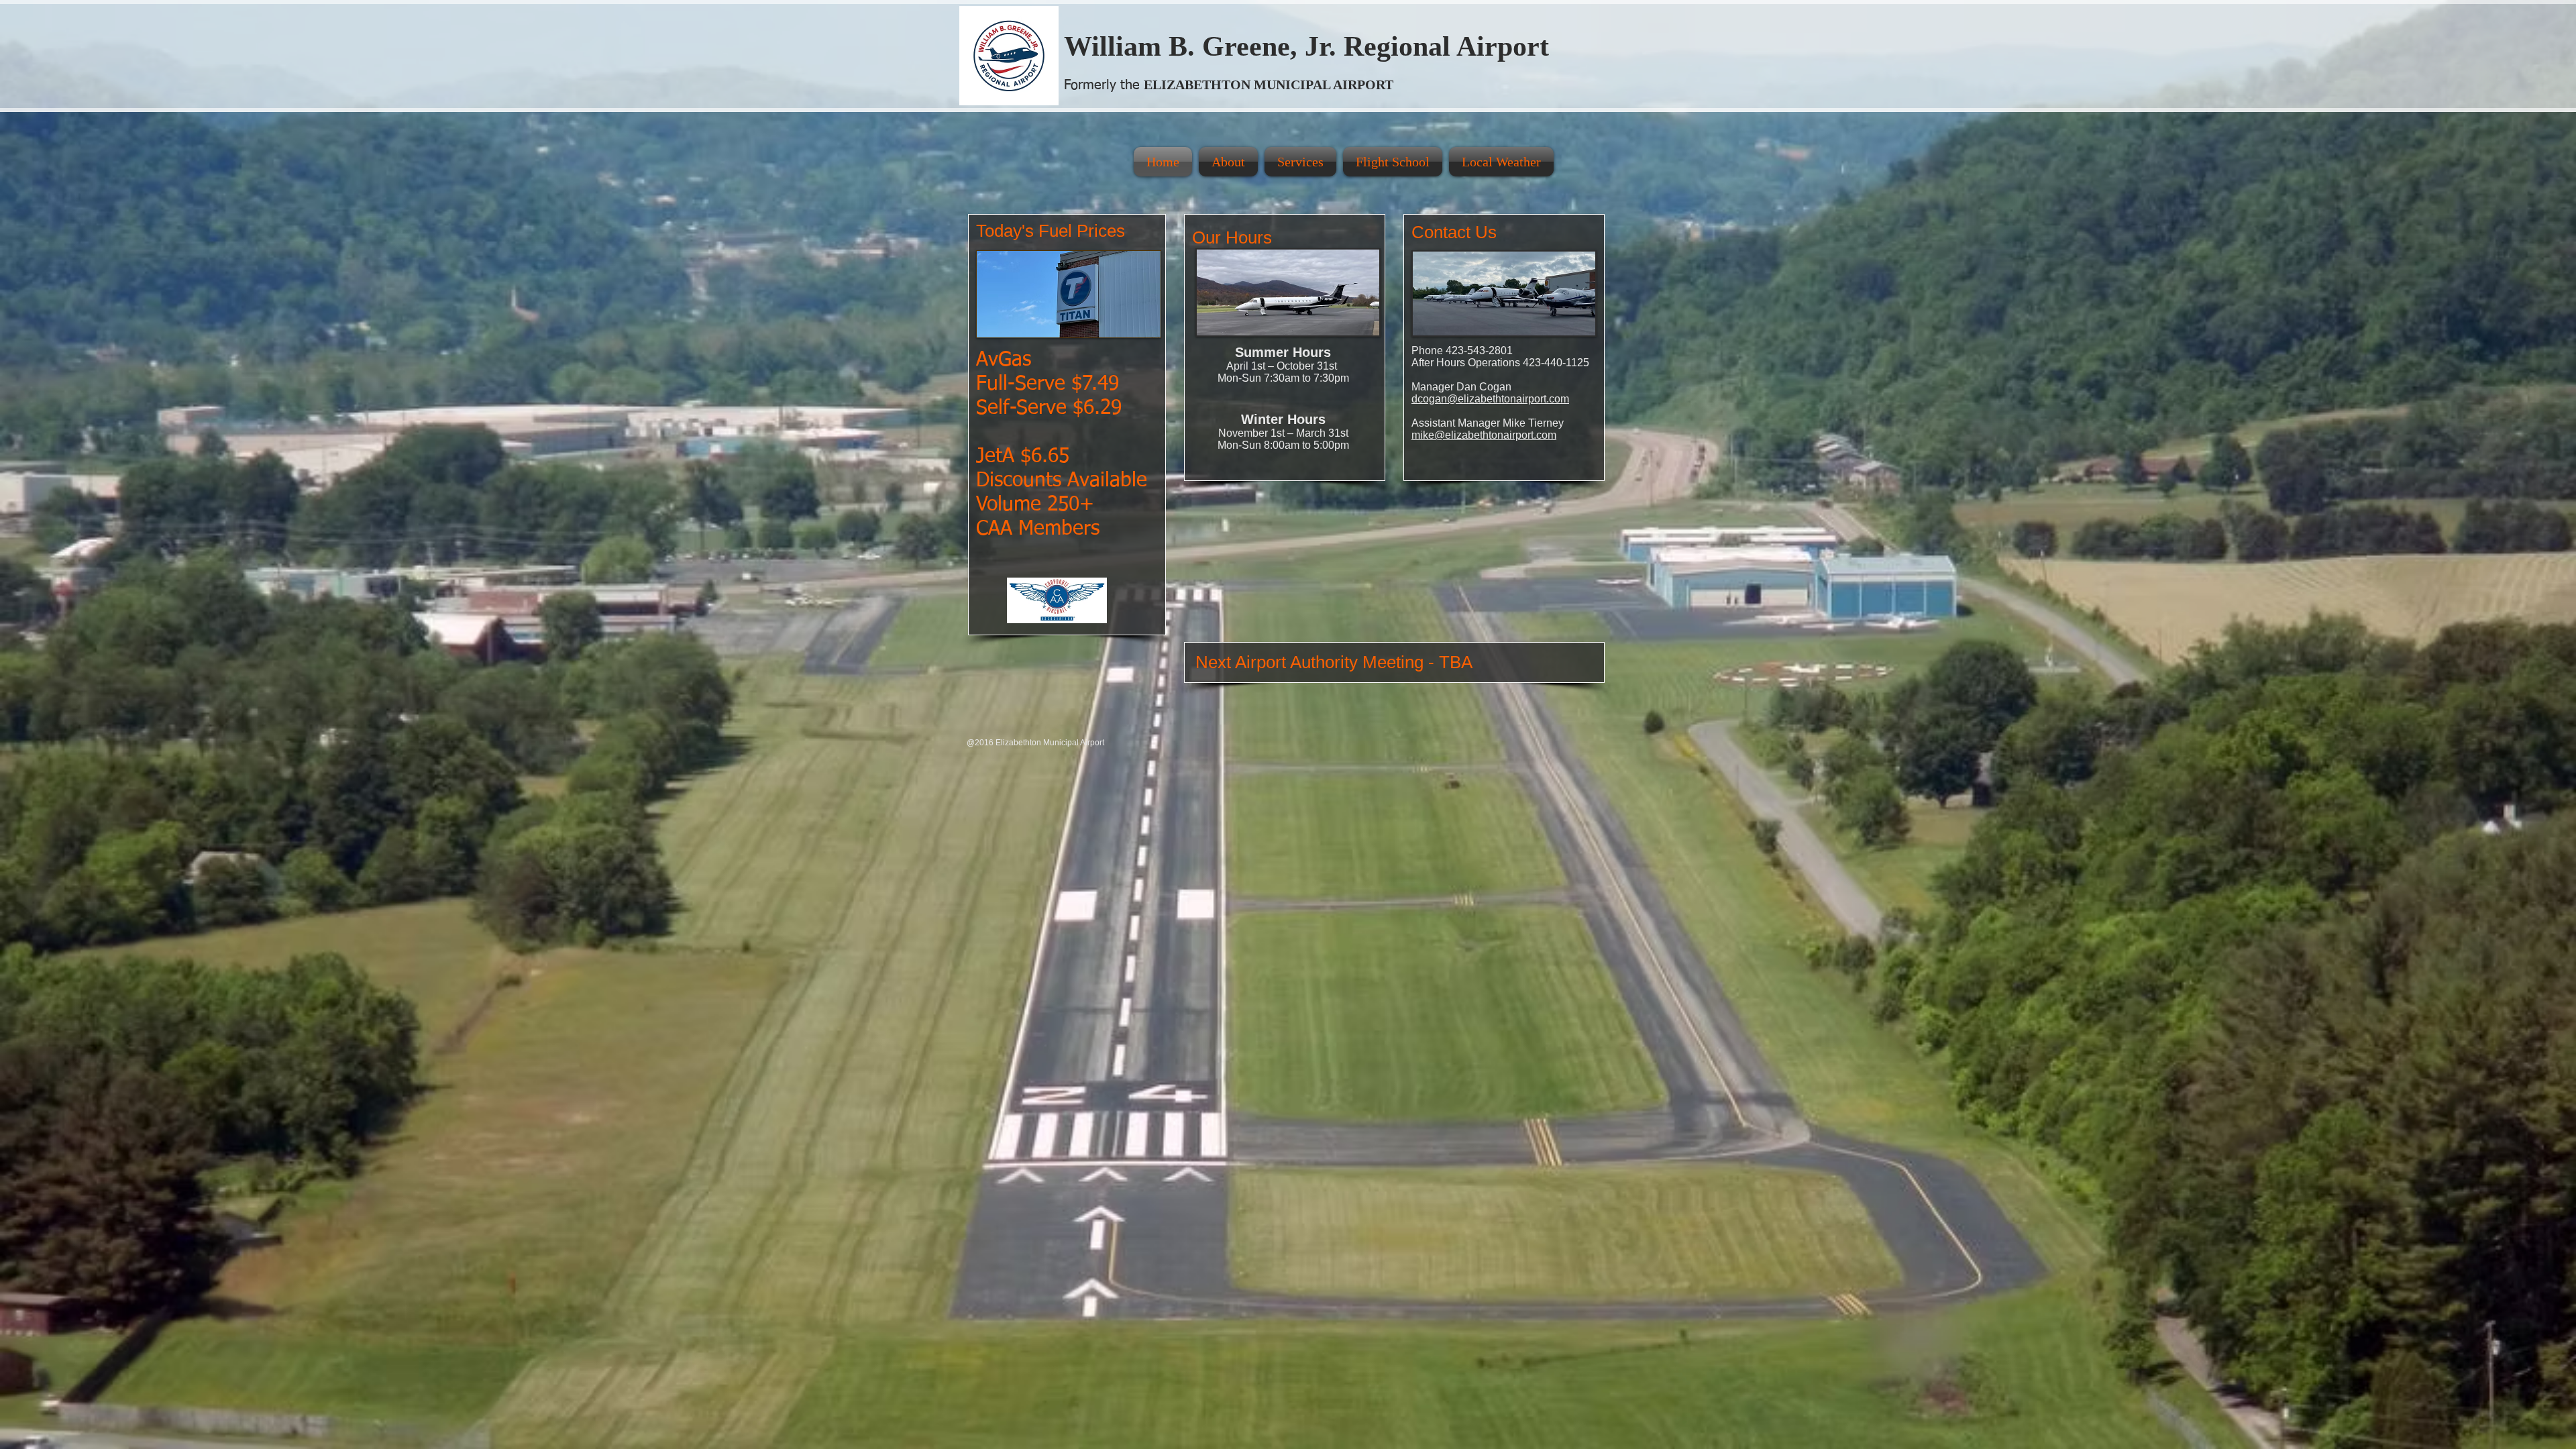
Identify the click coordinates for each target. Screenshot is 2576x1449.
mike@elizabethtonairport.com (1484, 435)
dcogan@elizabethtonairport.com (1490, 399)
